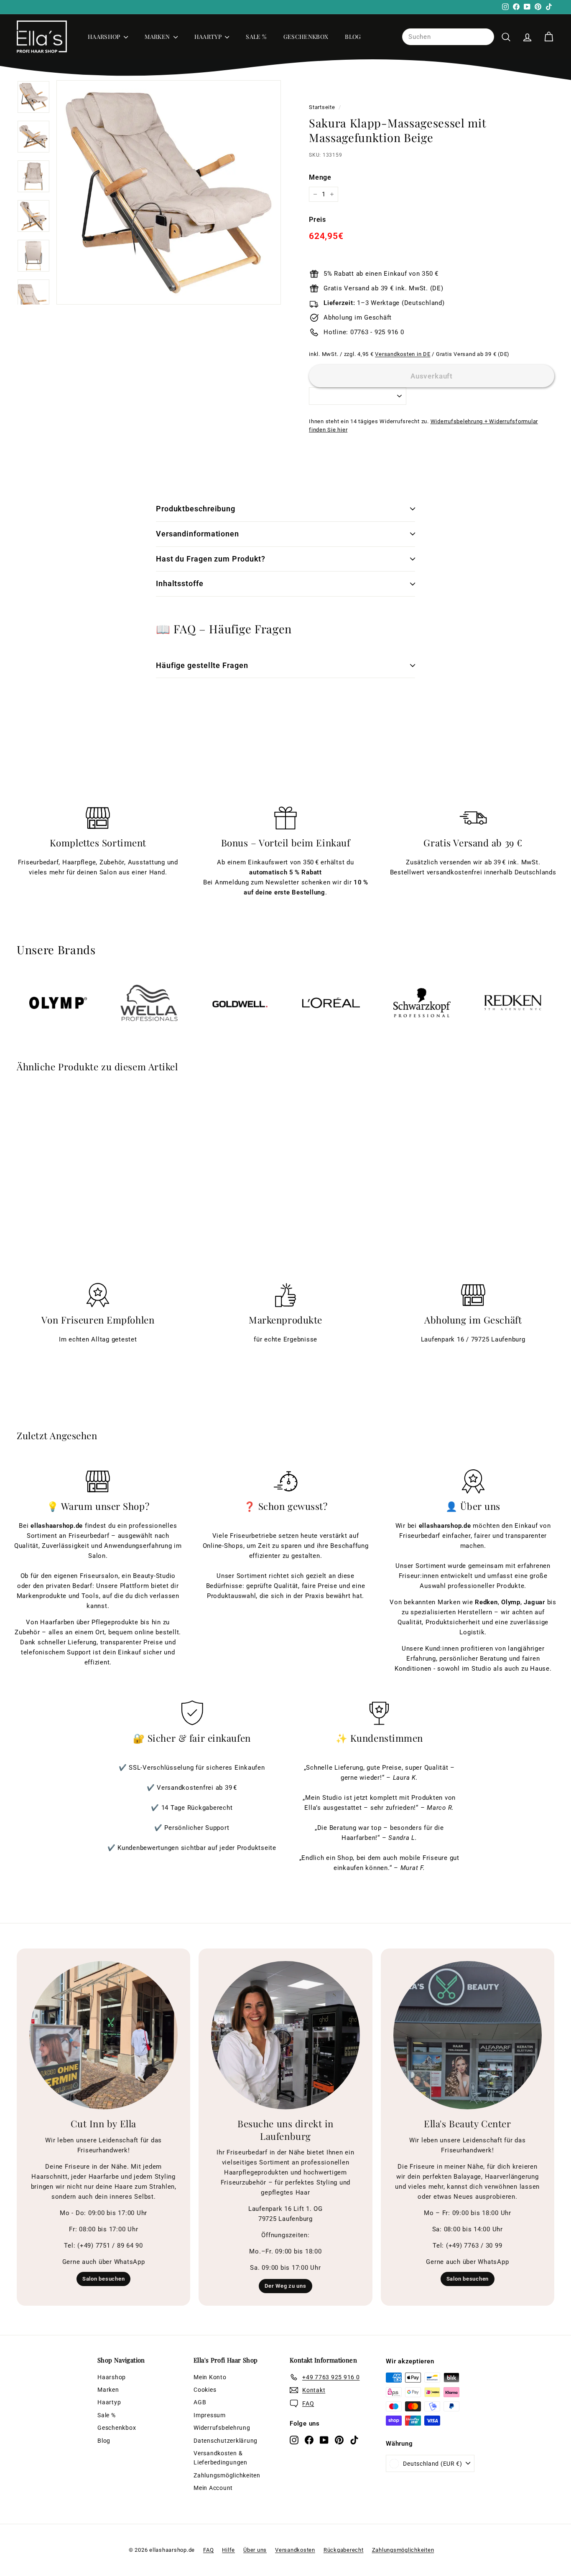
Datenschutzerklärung (226, 2441)
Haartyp (209, 37)
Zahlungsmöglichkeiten (227, 2475)
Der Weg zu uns (285, 2286)
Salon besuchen (104, 2279)
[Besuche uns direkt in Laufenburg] (285, 2035)
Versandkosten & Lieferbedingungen (220, 2458)
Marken (158, 37)
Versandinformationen (198, 534)
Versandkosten (295, 2550)
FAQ (208, 2550)
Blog (353, 37)
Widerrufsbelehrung (222, 2428)
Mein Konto (210, 2377)
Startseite (322, 107)
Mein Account (213, 2488)
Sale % (256, 37)
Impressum (210, 2415)
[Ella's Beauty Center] (468, 2035)
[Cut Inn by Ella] (103, 2035)
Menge (320, 177)
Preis (317, 220)
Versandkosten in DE (403, 354)
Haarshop (105, 37)
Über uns (255, 2550)
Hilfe (228, 2550)
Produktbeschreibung (196, 509)
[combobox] (448, 37)
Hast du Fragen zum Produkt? (211, 559)
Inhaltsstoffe (180, 583)
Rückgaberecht (344, 2550)
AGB (200, 2402)
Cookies (205, 2390)
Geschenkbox (306, 37)
